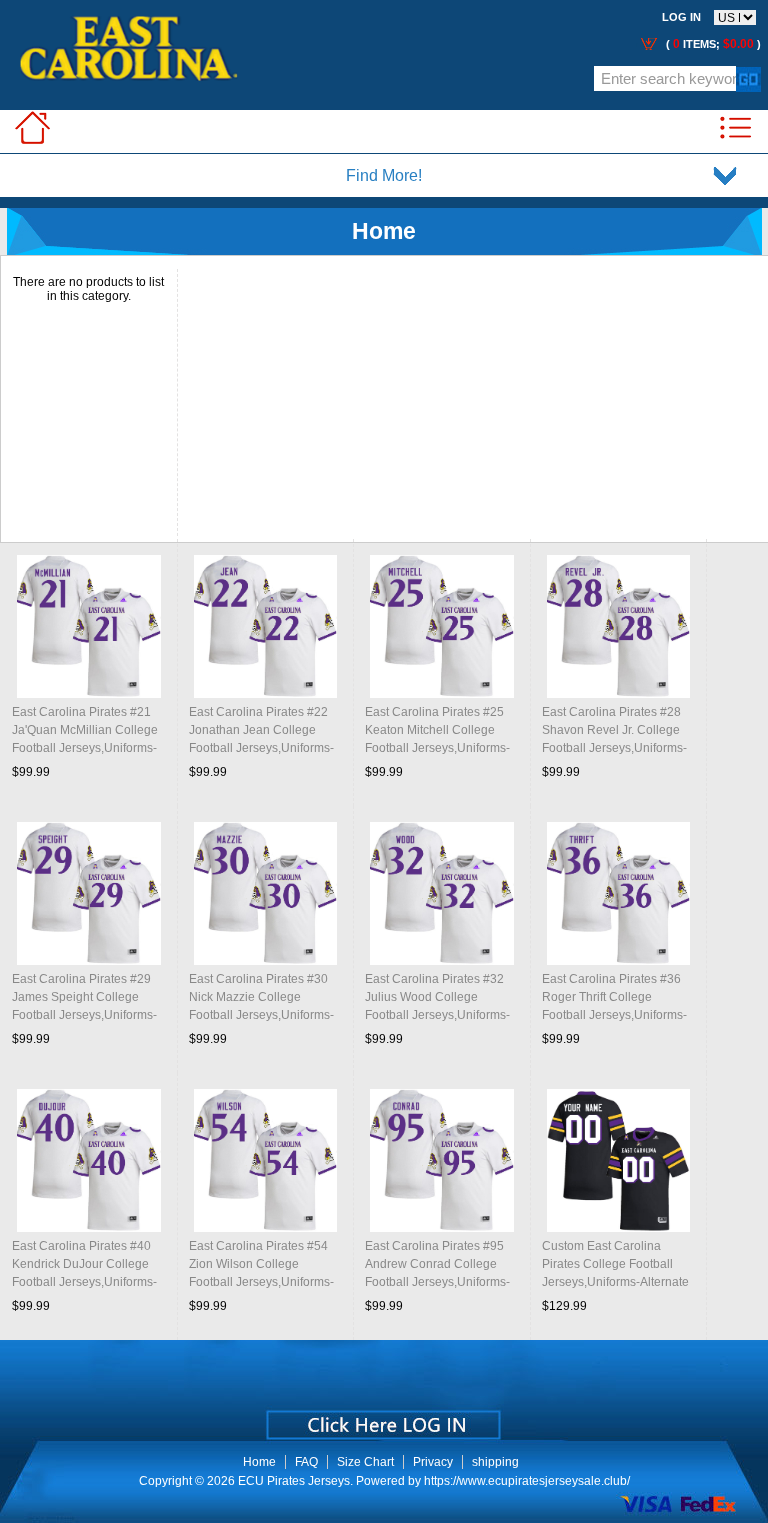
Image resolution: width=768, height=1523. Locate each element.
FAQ (306, 1462)
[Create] (381, 1418)
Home (259, 1462)
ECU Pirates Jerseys (294, 1481)
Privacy (433, 1462)
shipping (495, 1462)
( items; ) (712, 44)
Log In (681, 17)
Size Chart (365, 1462)
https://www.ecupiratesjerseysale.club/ (527, 1481)
